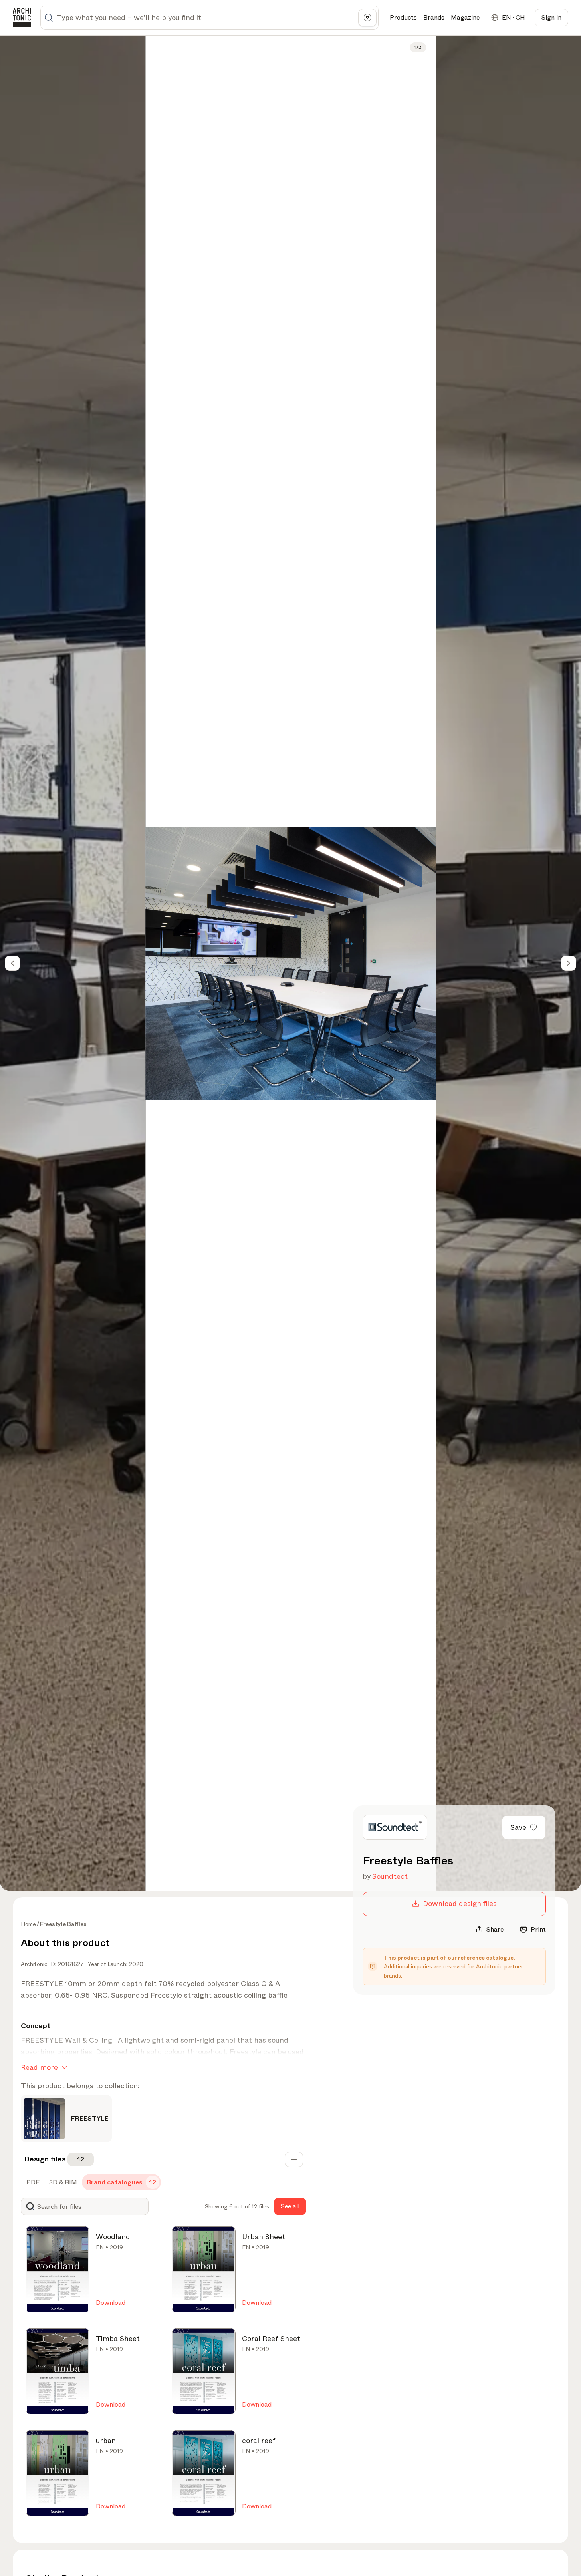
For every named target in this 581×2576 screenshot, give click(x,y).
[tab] (32, 2182)
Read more (39, 2067)
